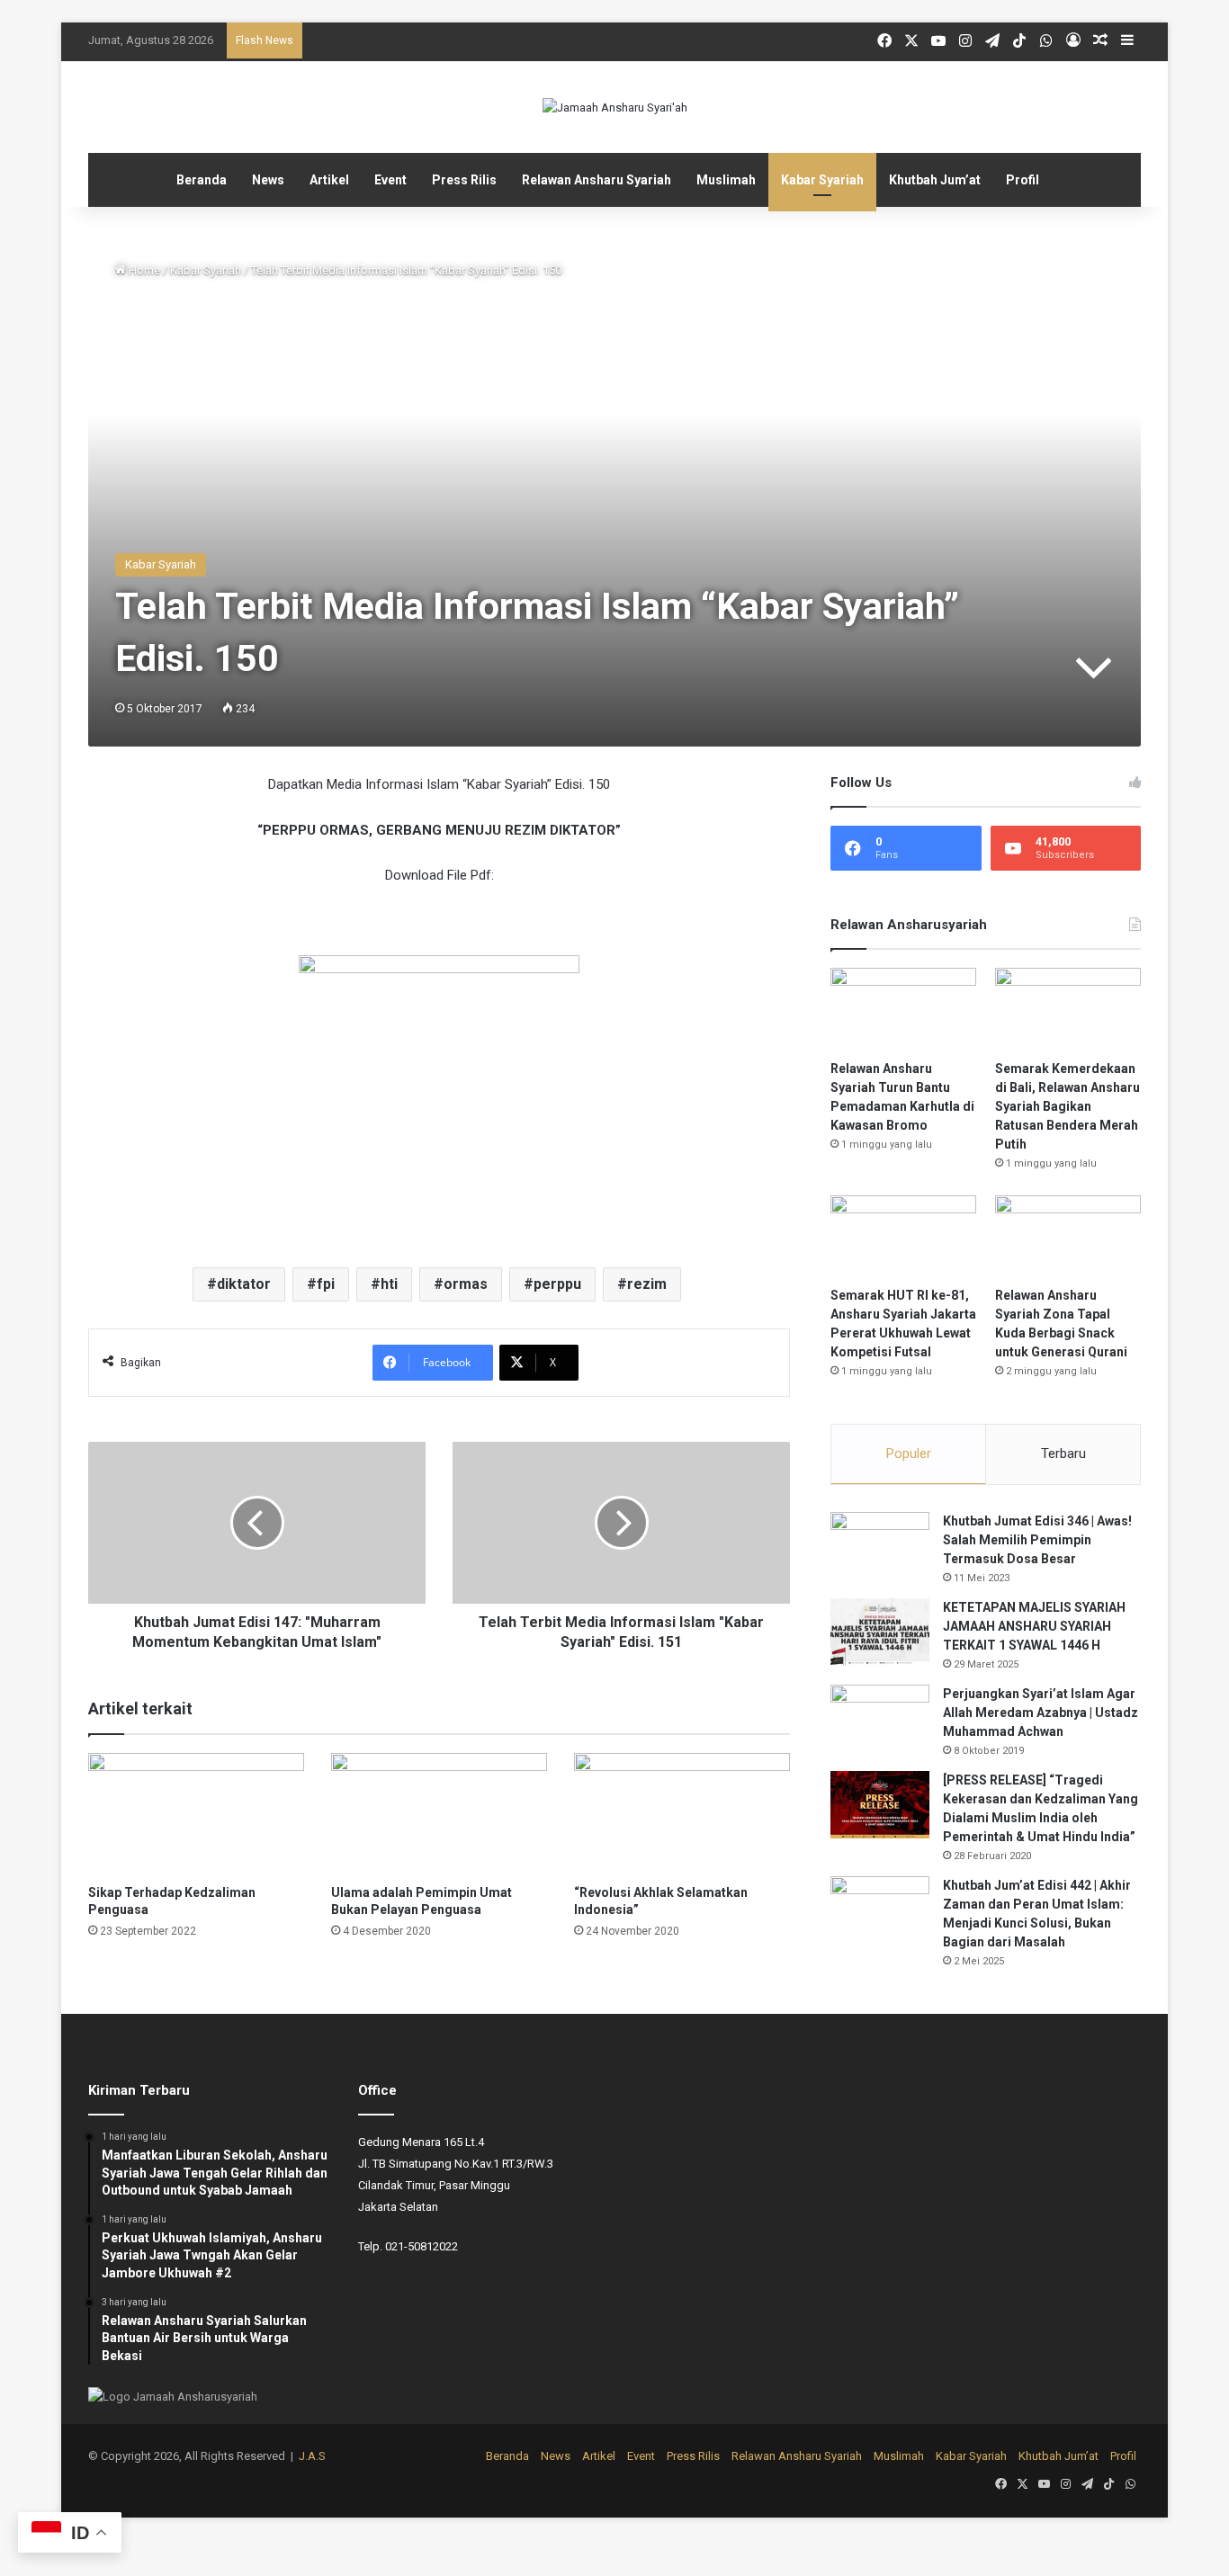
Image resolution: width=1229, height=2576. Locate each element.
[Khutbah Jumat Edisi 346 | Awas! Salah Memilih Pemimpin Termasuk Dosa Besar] (880, 1546)
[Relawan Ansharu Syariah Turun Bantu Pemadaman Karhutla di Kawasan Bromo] (903, 1009)
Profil (1023, 180)
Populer (909, 1453)
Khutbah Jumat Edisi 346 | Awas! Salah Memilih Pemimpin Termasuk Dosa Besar (1037, 1540)
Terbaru (1063, 1453)
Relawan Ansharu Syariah (597, 180)
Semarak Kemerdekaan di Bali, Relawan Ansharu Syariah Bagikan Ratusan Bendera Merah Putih (1068, 1106)
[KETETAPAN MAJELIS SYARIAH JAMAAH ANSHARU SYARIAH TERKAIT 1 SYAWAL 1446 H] (880, 1632)
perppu (557, 1284)
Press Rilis (464, 180)
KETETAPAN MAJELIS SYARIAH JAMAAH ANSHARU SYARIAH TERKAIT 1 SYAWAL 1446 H (1034, 1626)
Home (143, 270)
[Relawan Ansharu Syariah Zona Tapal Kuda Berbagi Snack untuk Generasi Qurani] (1068, 1236)
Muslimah (726, 180)
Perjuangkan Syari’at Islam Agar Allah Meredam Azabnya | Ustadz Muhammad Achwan (1041, 1713)
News (268, 180)
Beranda (202, 180)
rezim (647, 1284)
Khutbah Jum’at (935, 180)
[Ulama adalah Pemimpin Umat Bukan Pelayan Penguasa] (439, 1814)
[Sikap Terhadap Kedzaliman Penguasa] (196, 1814)
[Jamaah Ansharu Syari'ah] (615, 107)
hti (389, 1284)
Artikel (329, 180)
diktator (244, 1284)
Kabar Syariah (822, 180)
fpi (326, 1284)
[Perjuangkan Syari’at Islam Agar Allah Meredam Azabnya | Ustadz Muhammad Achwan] (880, 1718)
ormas (466, 1284)
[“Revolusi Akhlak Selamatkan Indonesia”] (682, 1814)
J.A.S (312, 2456)
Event (390, 180)
